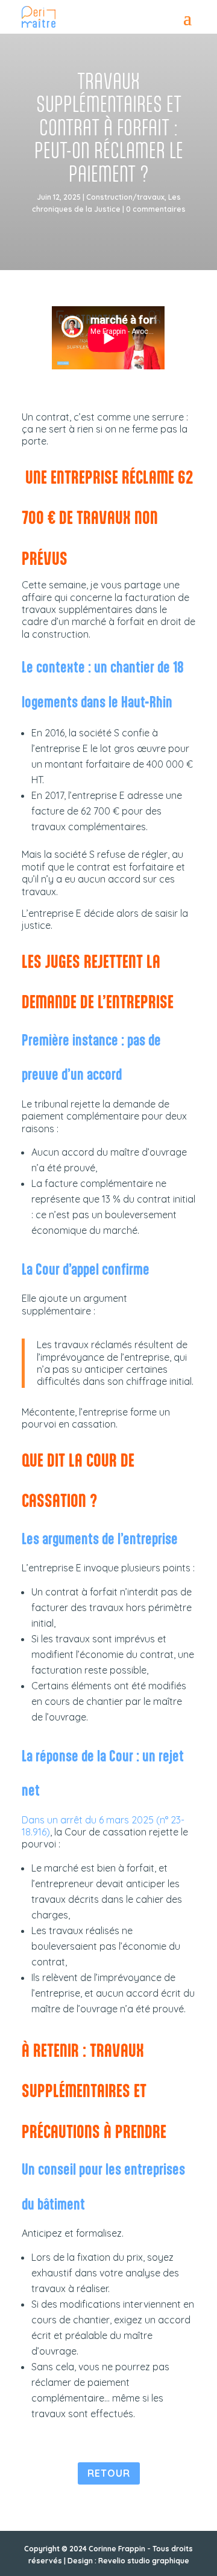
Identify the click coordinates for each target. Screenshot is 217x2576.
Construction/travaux (125, 197)
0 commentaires (156, 209)
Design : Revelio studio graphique (128, 2561)
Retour (109, 2473)
